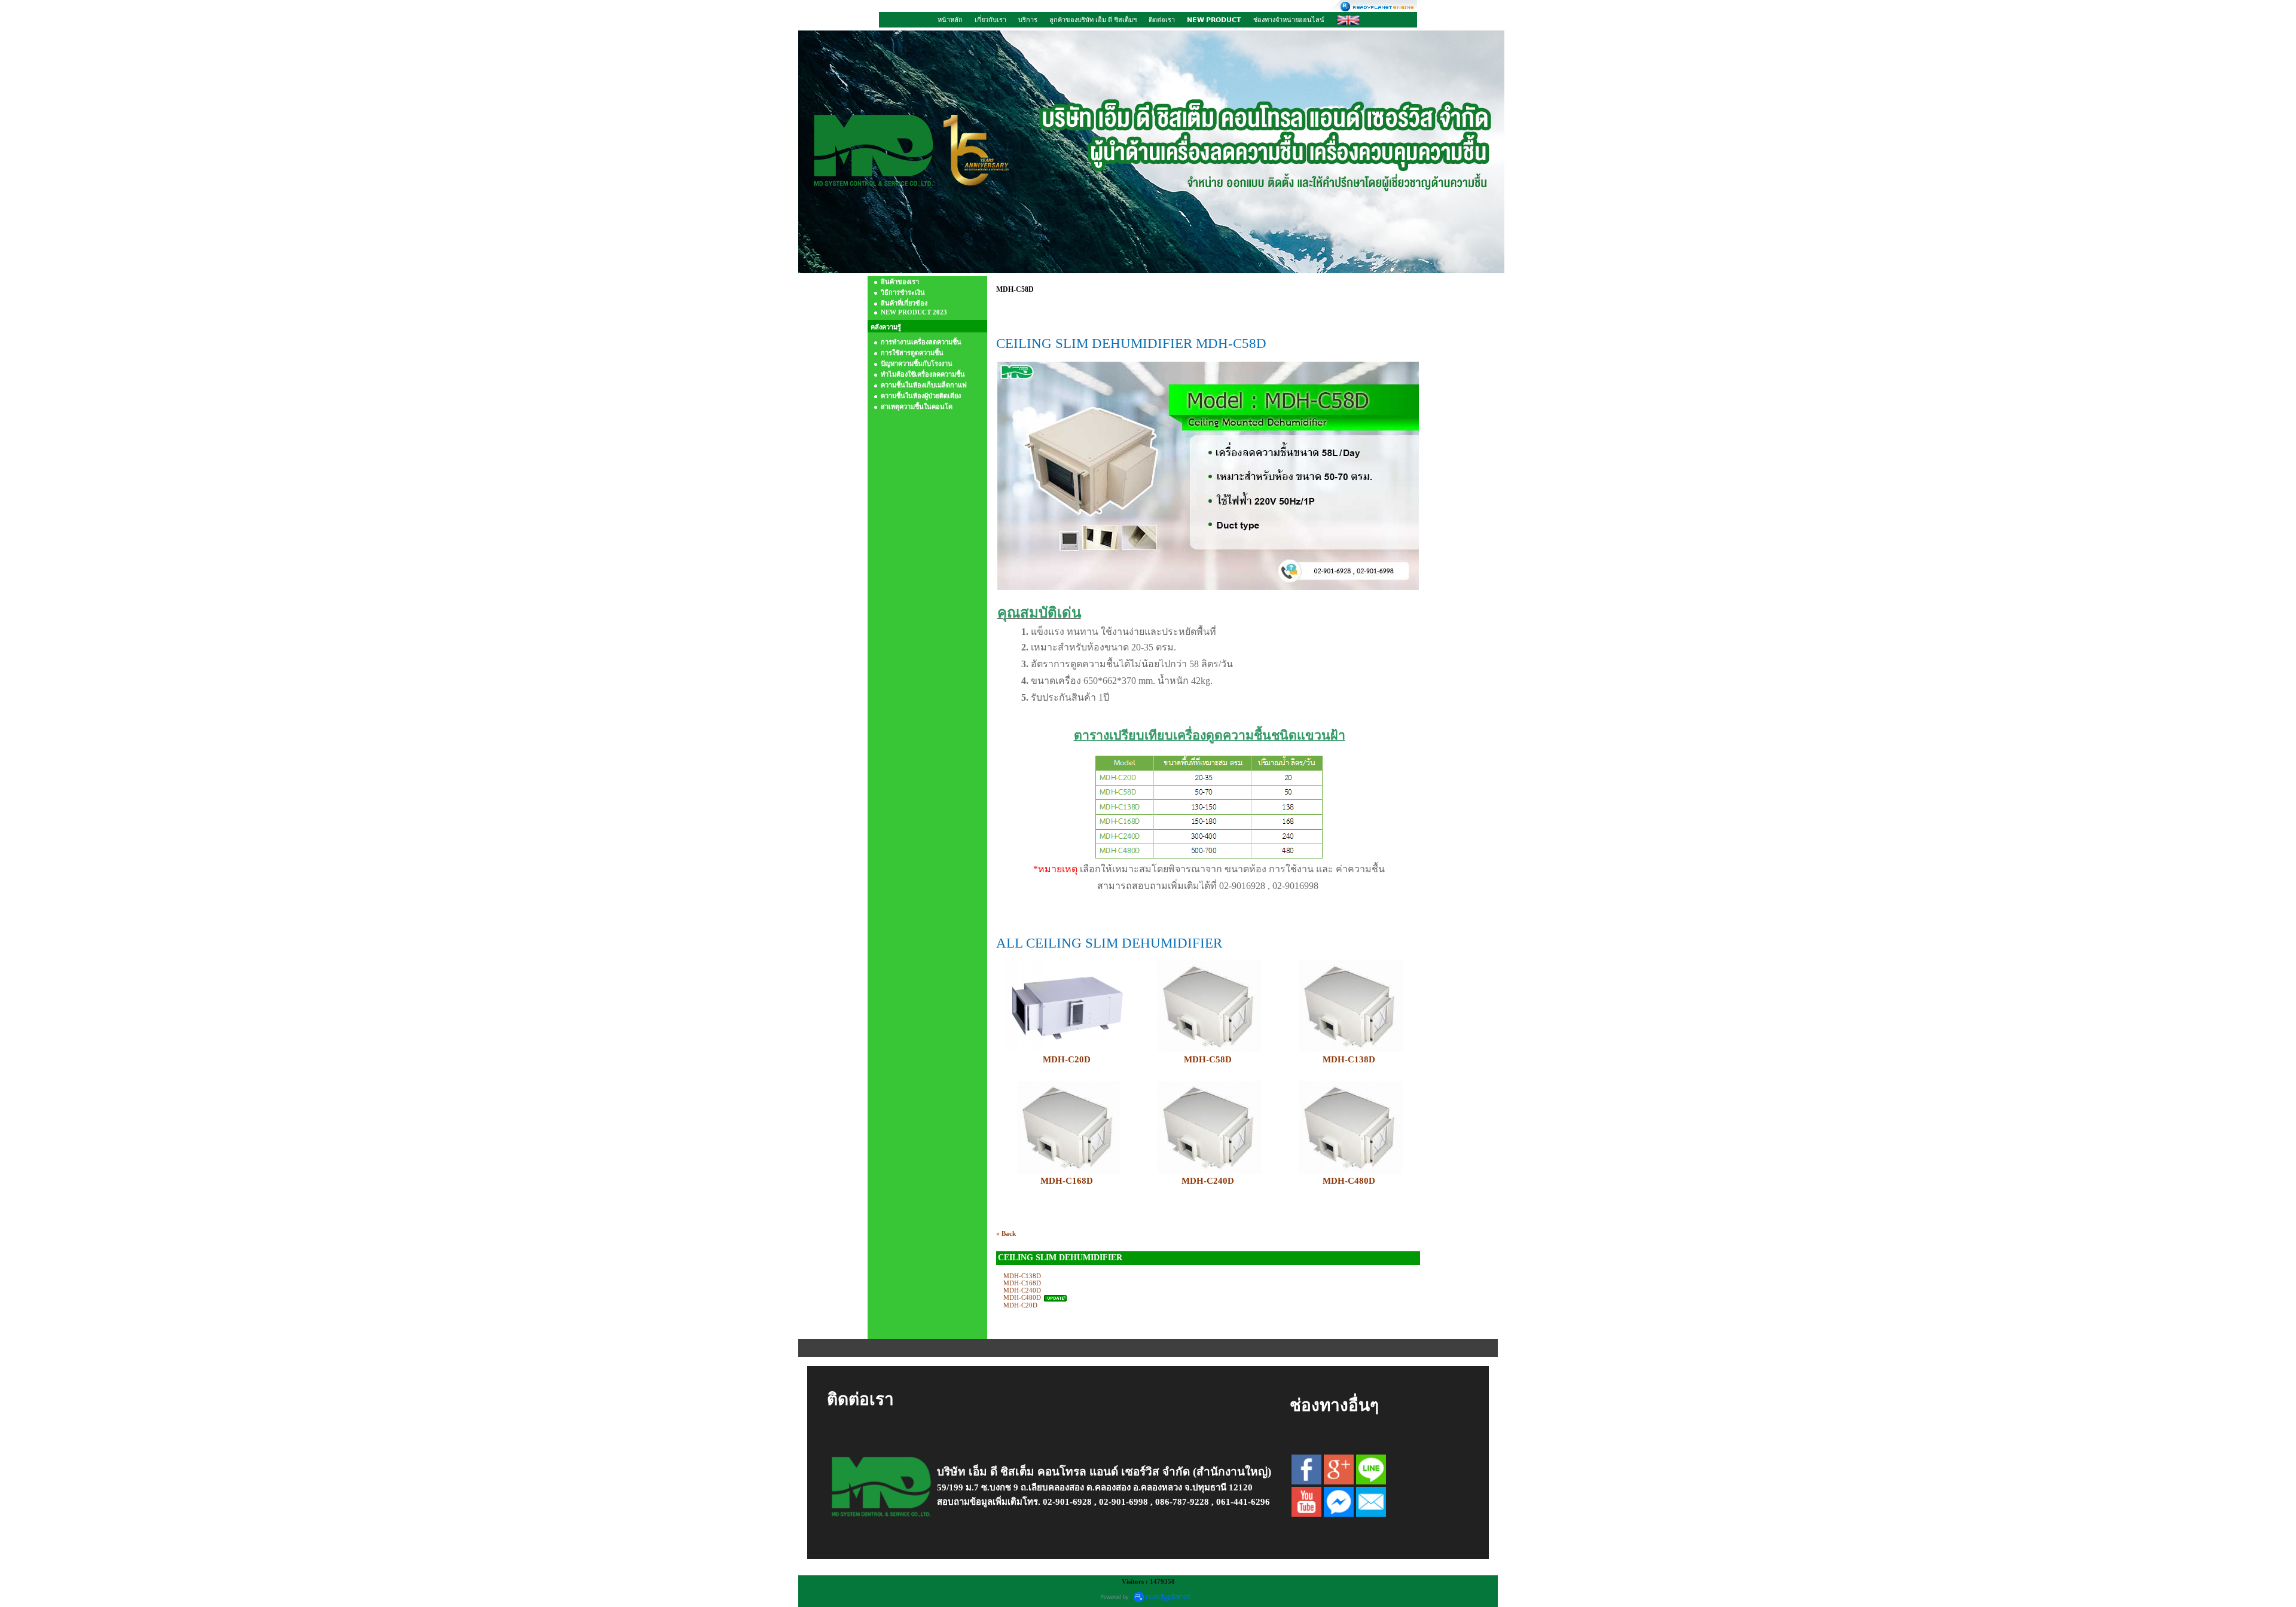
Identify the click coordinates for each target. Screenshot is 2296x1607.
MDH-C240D (1208, 1181)
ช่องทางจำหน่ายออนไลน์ (1289, 20)
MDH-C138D (1022, 1276)
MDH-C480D (1022, 1297)
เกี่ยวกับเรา (990, 20)
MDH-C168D (1067, 1181)
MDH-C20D (1067, 1059)
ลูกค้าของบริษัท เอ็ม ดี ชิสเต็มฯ (1093, 20)
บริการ (1028, 20)
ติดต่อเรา (1162, 20)
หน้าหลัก (950, 20)
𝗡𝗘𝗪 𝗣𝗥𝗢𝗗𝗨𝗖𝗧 (1214, 20)
